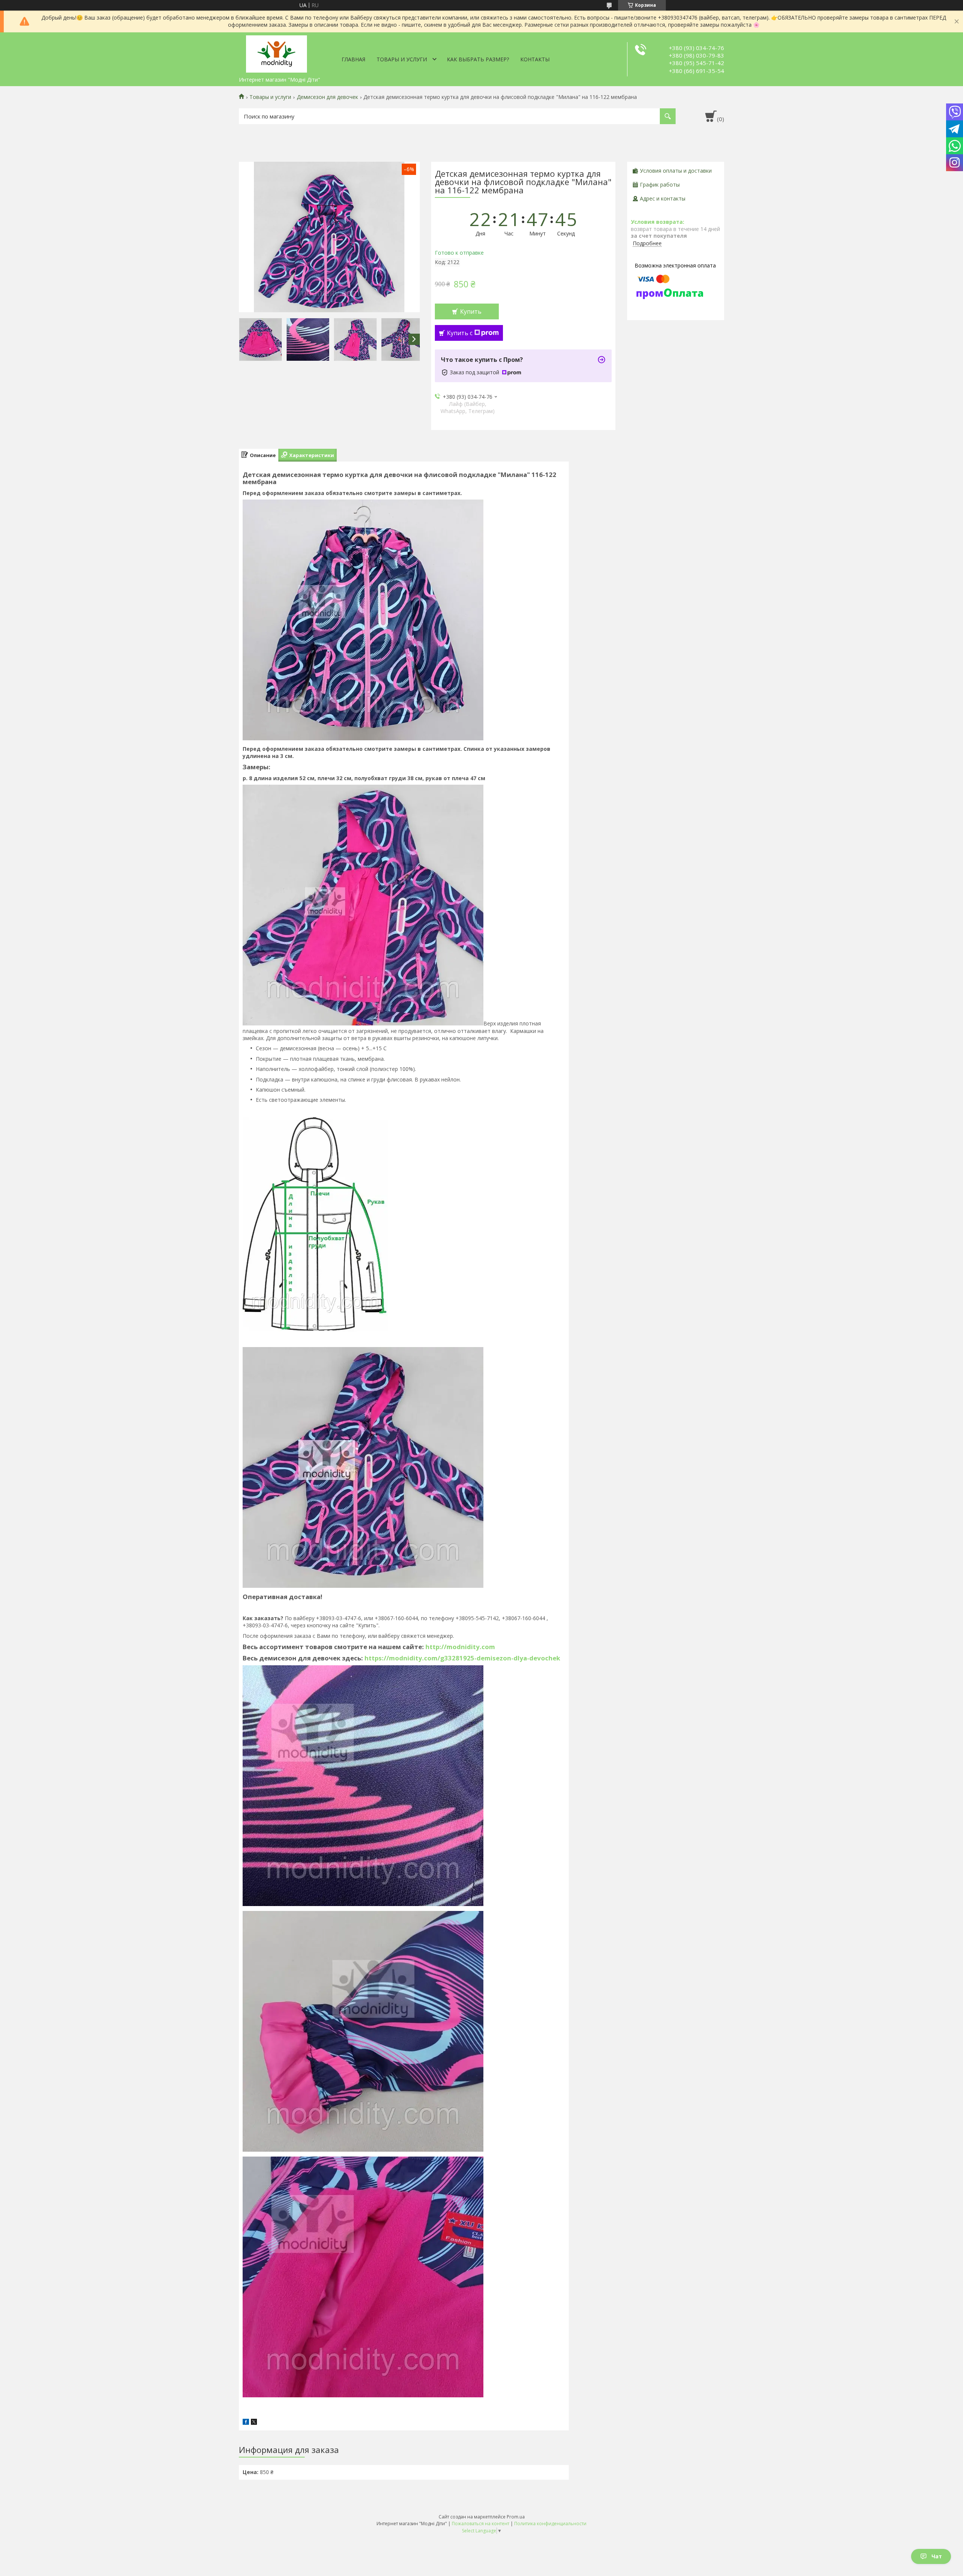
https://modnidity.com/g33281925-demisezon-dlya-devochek (462, 1658)
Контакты (535, 59)
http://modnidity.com (460, 1647)
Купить (471, 311)
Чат (937, 2556)
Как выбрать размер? (478, 59)
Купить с (460, 333)
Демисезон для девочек (327, 97)
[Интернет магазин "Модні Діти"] (276, 53)
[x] (254, 2423)
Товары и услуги (402, 59)
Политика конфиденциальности (550, 2524)
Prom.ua (516, 2517)
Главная (353, 59)
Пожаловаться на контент (481, 2524)
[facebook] (246, 2423)
